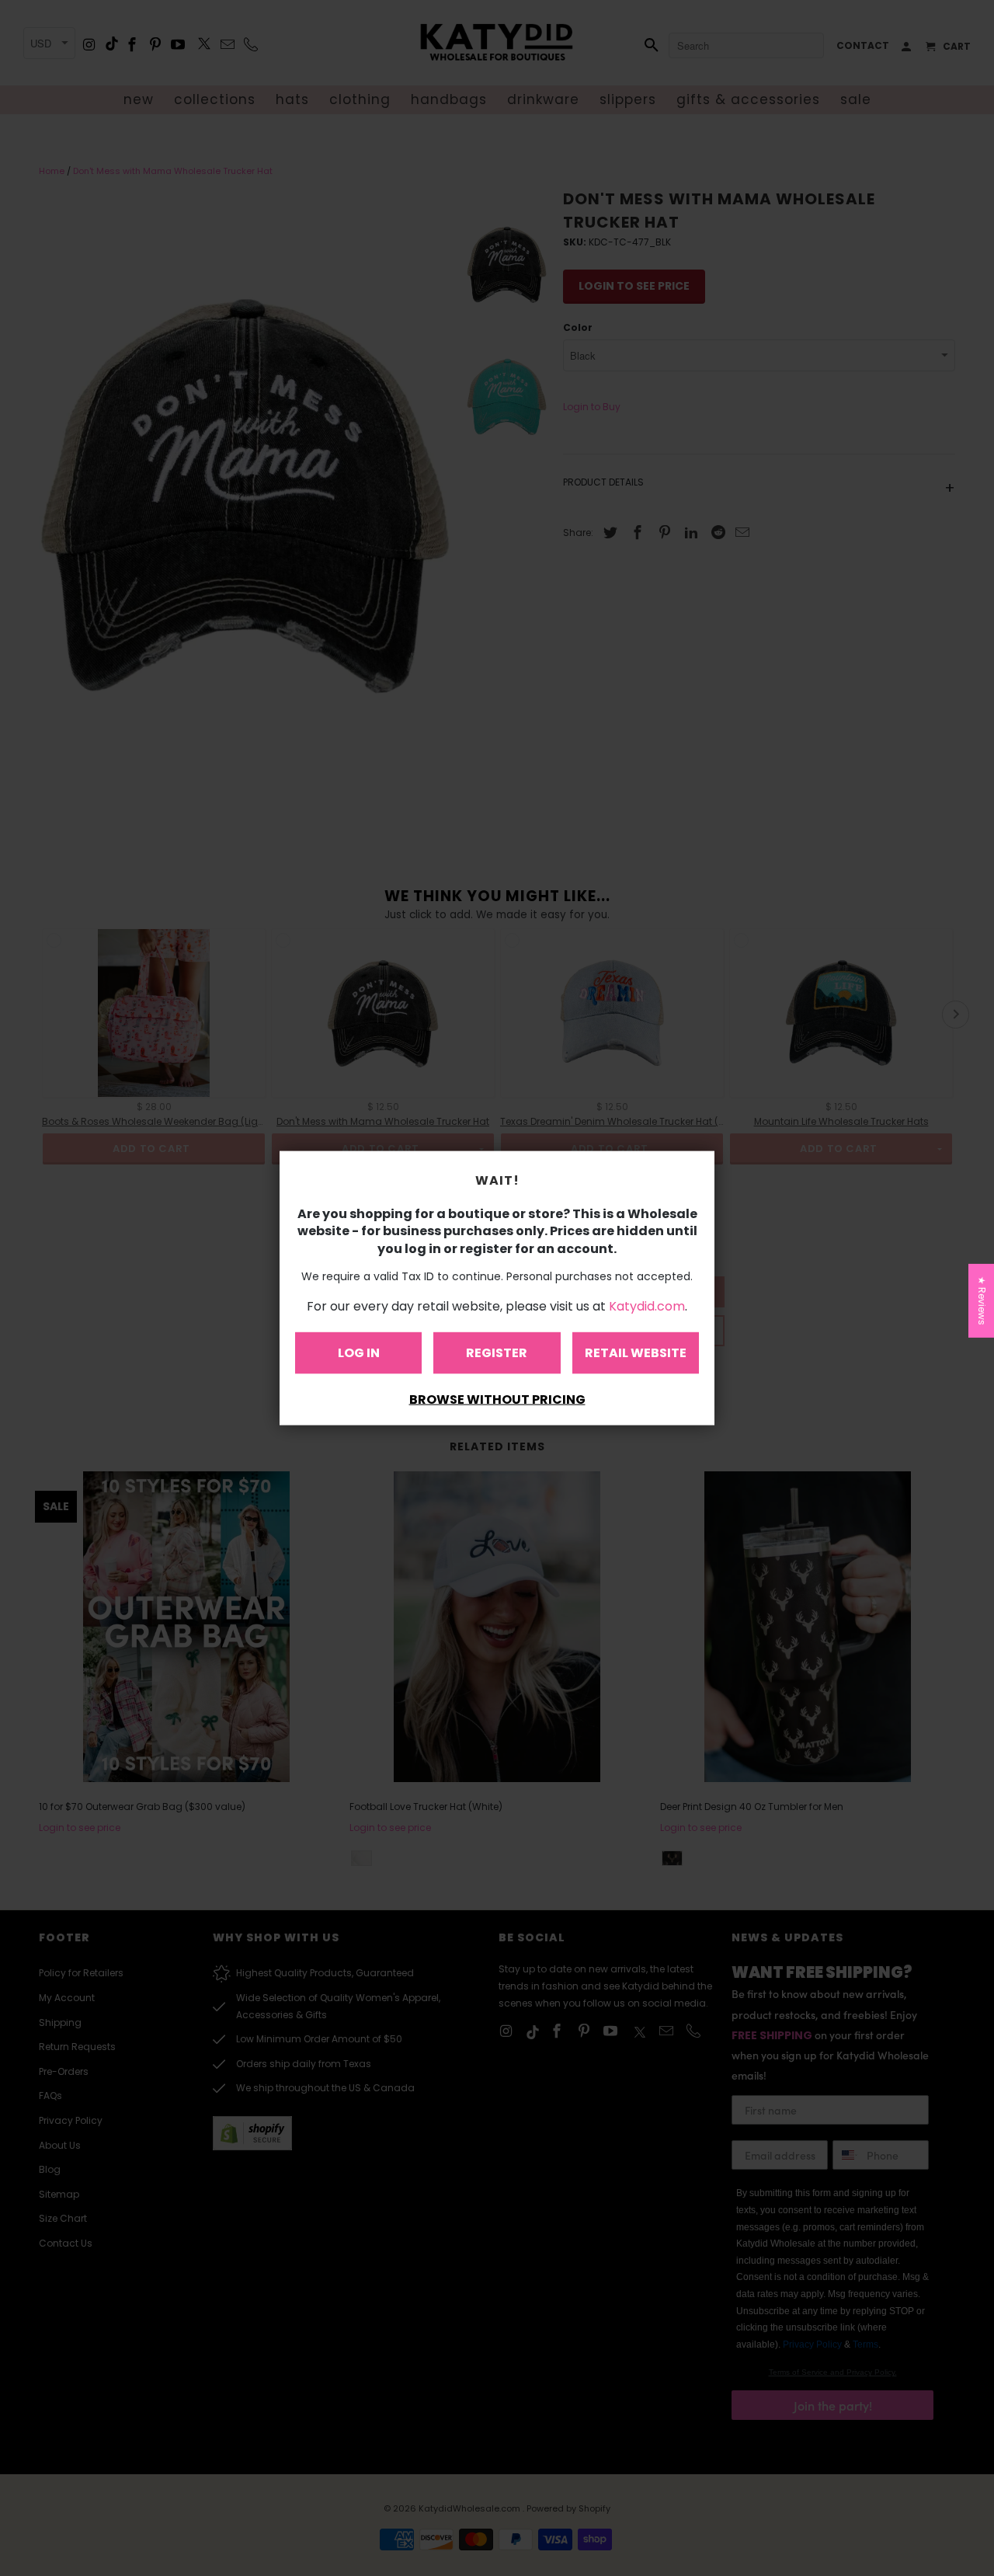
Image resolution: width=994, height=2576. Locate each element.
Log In (359, 1352)
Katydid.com (647, 1305)
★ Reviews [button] (982, 1301)
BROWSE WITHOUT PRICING (497, 1399)
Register (497, 1352)
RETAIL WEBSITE (636, 1352)
